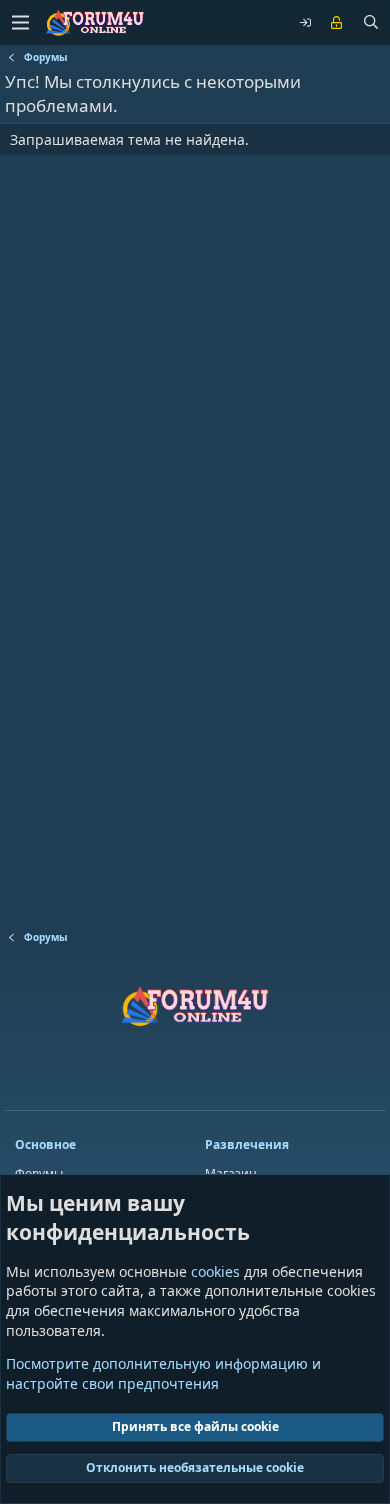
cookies (215, 1271)
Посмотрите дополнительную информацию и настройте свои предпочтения (163, 1373)
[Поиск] (371, 23)
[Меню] (20, 22)
